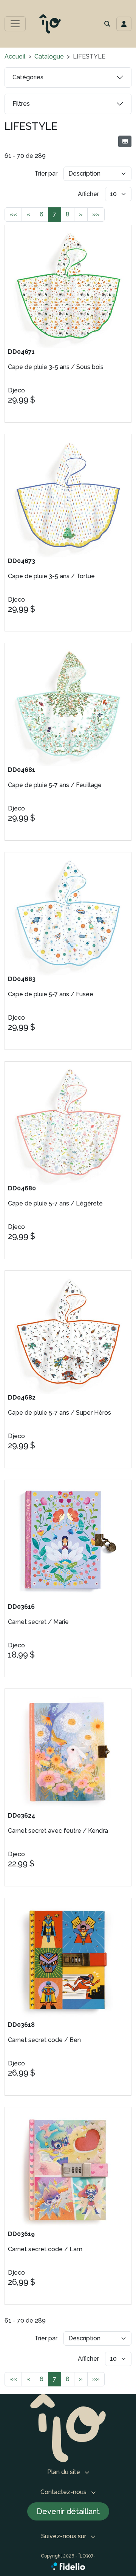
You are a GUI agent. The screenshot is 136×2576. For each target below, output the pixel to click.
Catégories (28, 77)
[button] (107, 24)
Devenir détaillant (68, 2511)
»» (96, 214)
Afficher (88, 194)
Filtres (21, 104)
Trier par (46, 174)
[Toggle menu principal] (15, 24)
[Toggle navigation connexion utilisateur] (124, 24)
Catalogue (49, 56)
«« (13, 214)
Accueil (15, 56)
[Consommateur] (125, 141)
